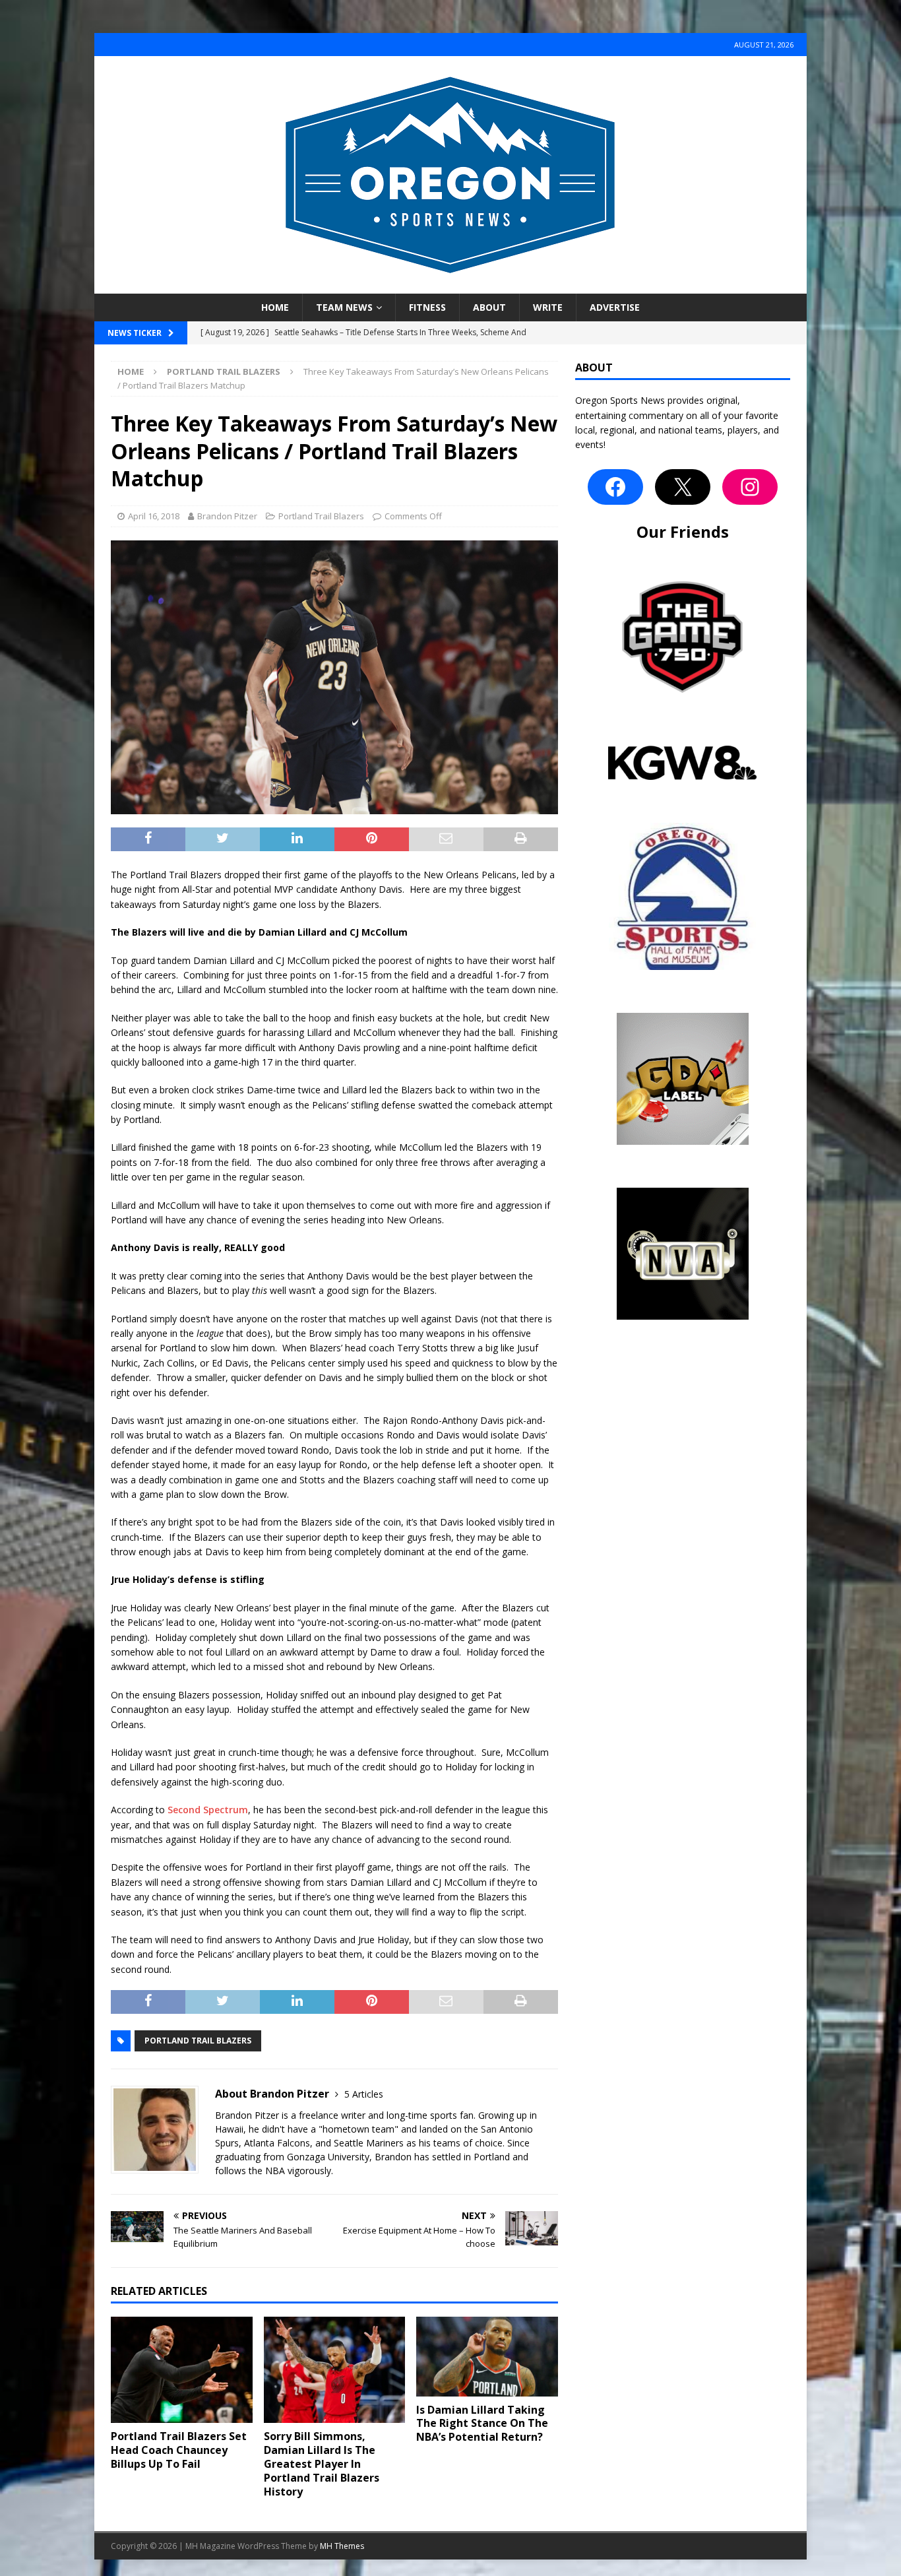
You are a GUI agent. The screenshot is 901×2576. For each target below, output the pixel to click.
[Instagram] (750, 487)
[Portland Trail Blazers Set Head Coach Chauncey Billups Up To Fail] (182, 2370)
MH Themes (342, 2546)
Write (548, 307)
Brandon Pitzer (227, 516)
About (489, 307)
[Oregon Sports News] (450, 286)
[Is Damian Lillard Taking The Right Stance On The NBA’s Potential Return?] (487, 2356)
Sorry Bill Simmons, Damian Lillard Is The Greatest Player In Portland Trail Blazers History (322, 2463)
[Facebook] (615, 487)
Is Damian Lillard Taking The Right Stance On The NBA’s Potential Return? (482, 2424)
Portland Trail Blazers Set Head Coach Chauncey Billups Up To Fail (179, 2450)
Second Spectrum (208, 1810)
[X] (683, 487)
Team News (344, 307)
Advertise (615, 307)
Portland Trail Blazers (321, 516)
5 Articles (364, 2094)
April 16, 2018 (154, 516)
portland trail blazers (198, 2041)
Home (275, 307)
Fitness (427, 307)
